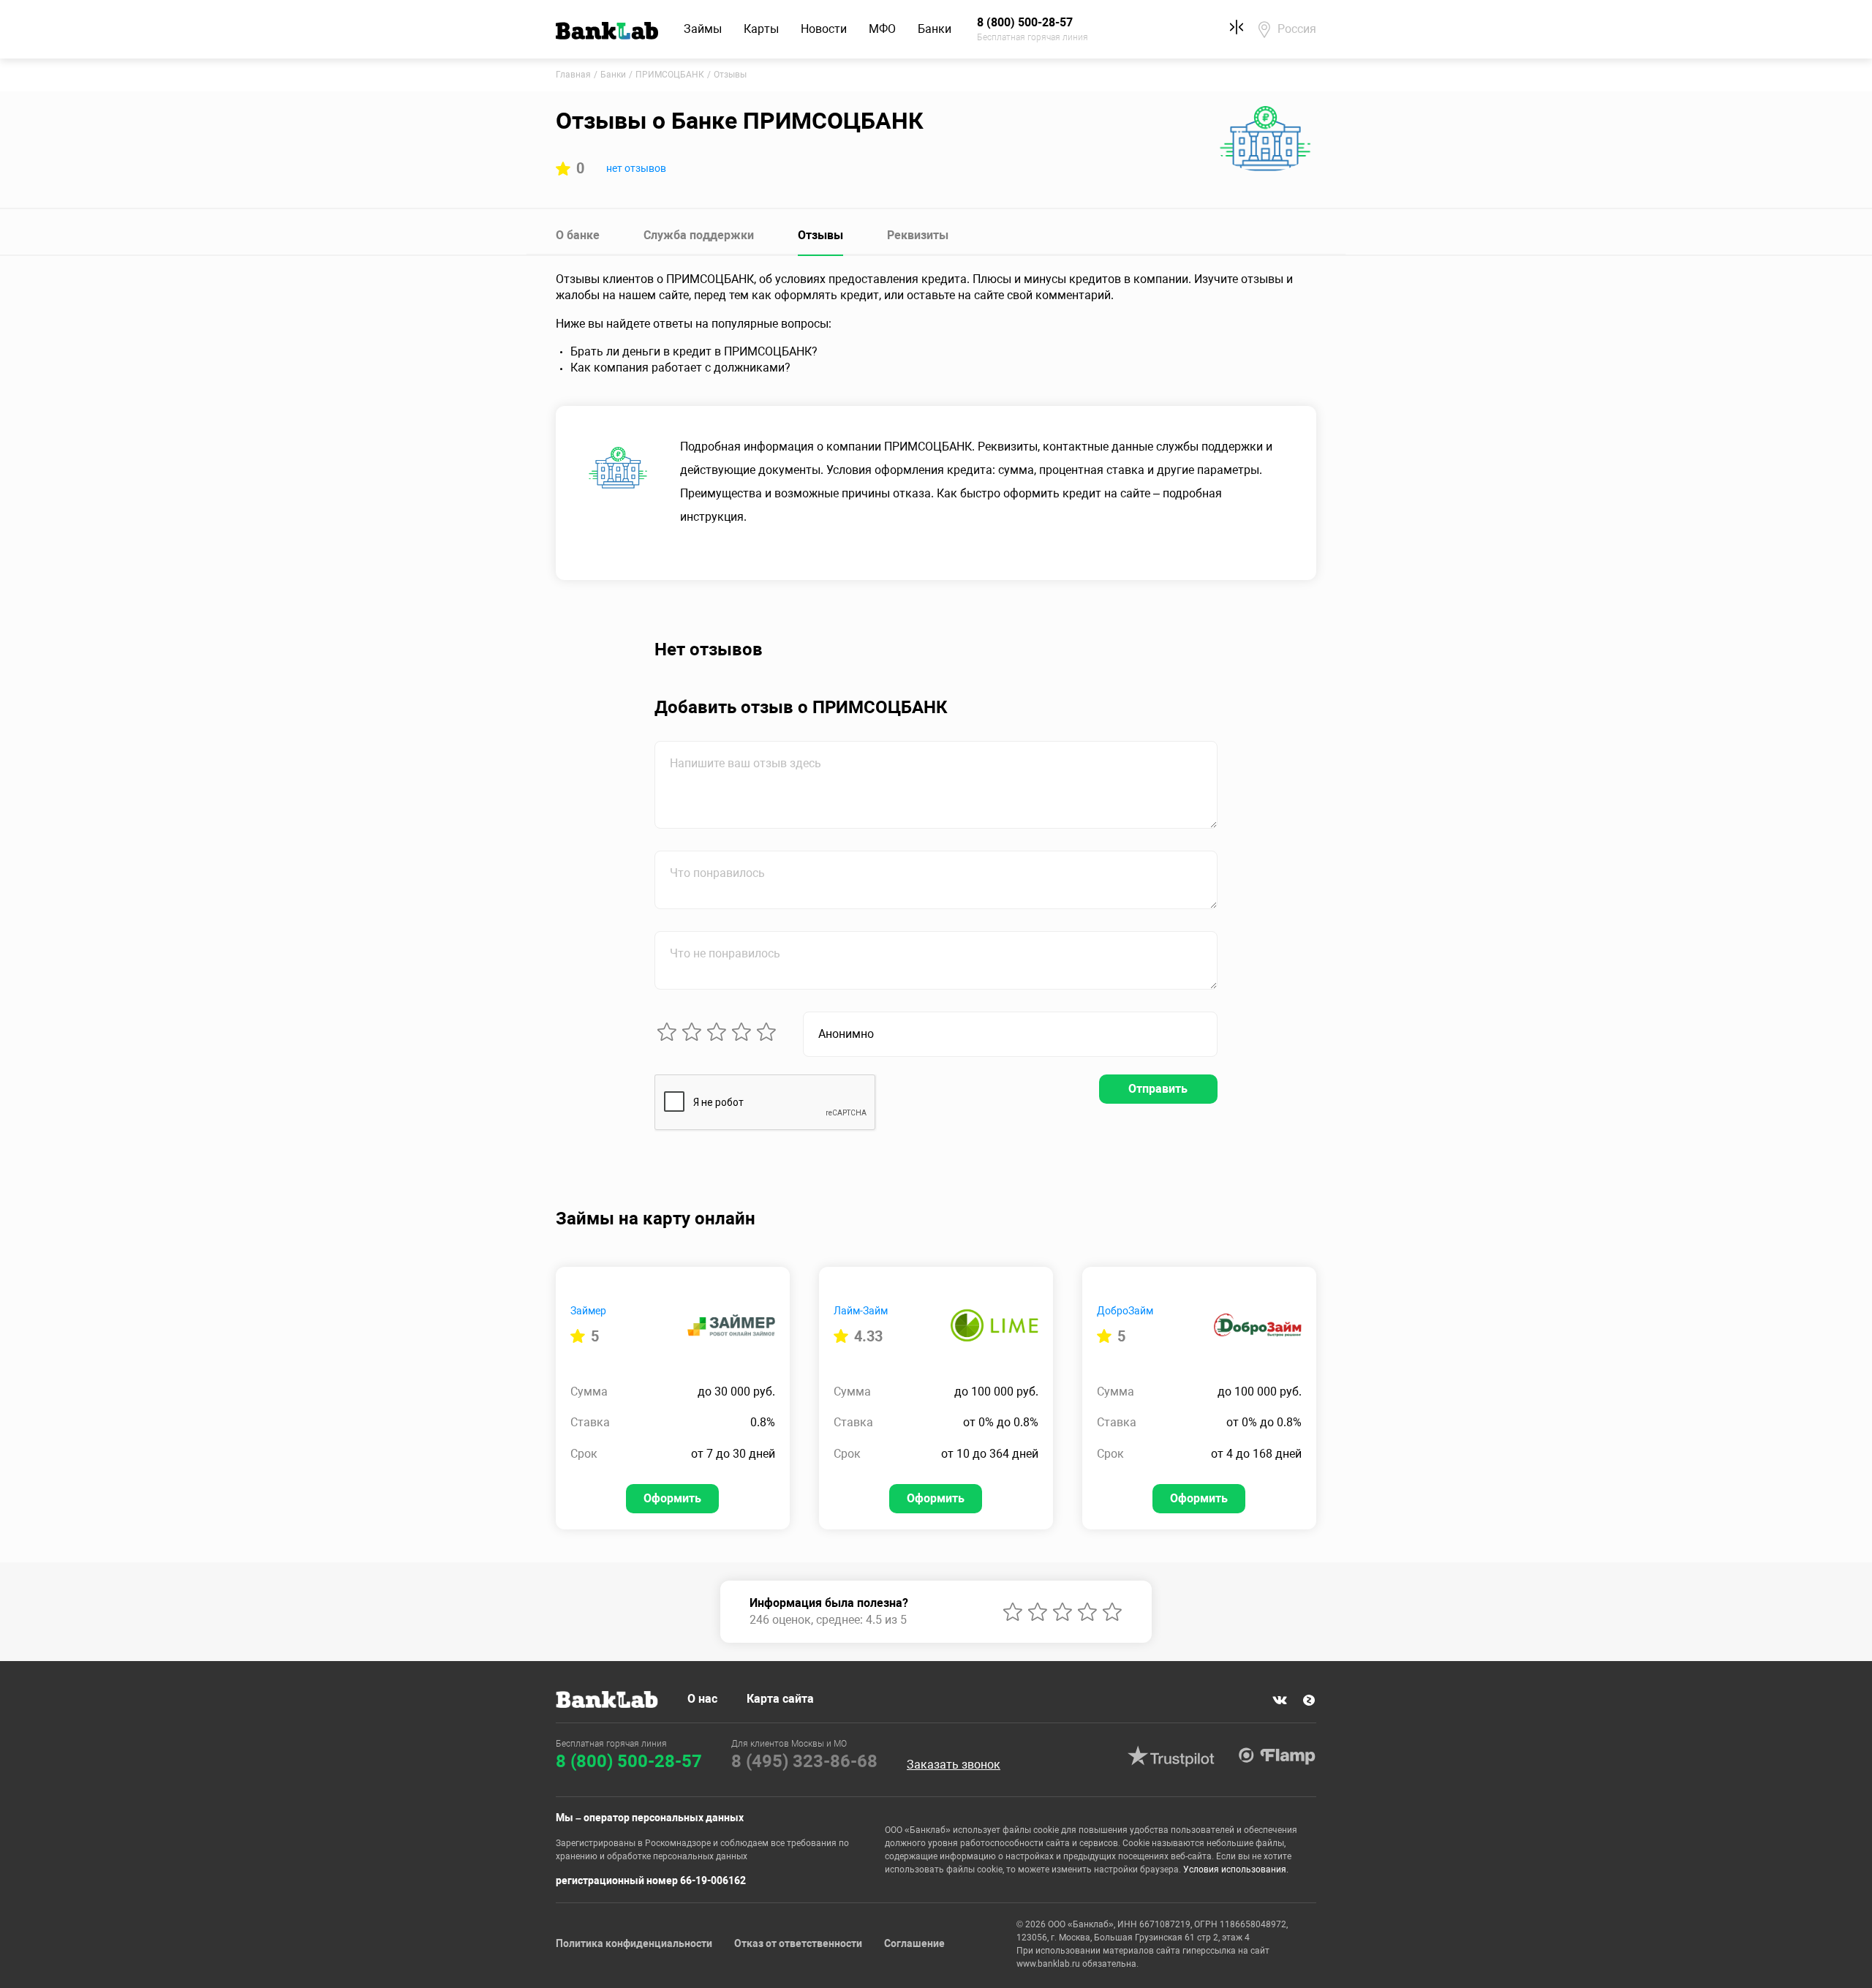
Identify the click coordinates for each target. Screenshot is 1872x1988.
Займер (588, 1311)
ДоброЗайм (1125, 1311)
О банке (578, 235)
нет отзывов (636, 168)
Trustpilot (1171, 1756)
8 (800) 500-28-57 (629, 1761)
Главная (573, 75)
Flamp (1277, 1756)
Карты (761, 29)
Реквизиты (918, 235)
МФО (882, 29)
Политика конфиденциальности (634, 1943)
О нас (702, 1699)
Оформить (672, 1498)
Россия (1297, 29)
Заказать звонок (954, 1765)
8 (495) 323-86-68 (804, 1761)
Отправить (1158, 1089)
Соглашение (914, 1943)
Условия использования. (1236, 1870)
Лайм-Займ (861, 1311)
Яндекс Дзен (1309, 1701)
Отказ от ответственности (798, 1943)
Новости (824, 29)
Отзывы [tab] (820, 235)
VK (1280, 1701)
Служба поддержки (699, 235)
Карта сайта (780, 1699)
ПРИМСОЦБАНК (670, 75)
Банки (935, 29)
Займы (703, 29)
